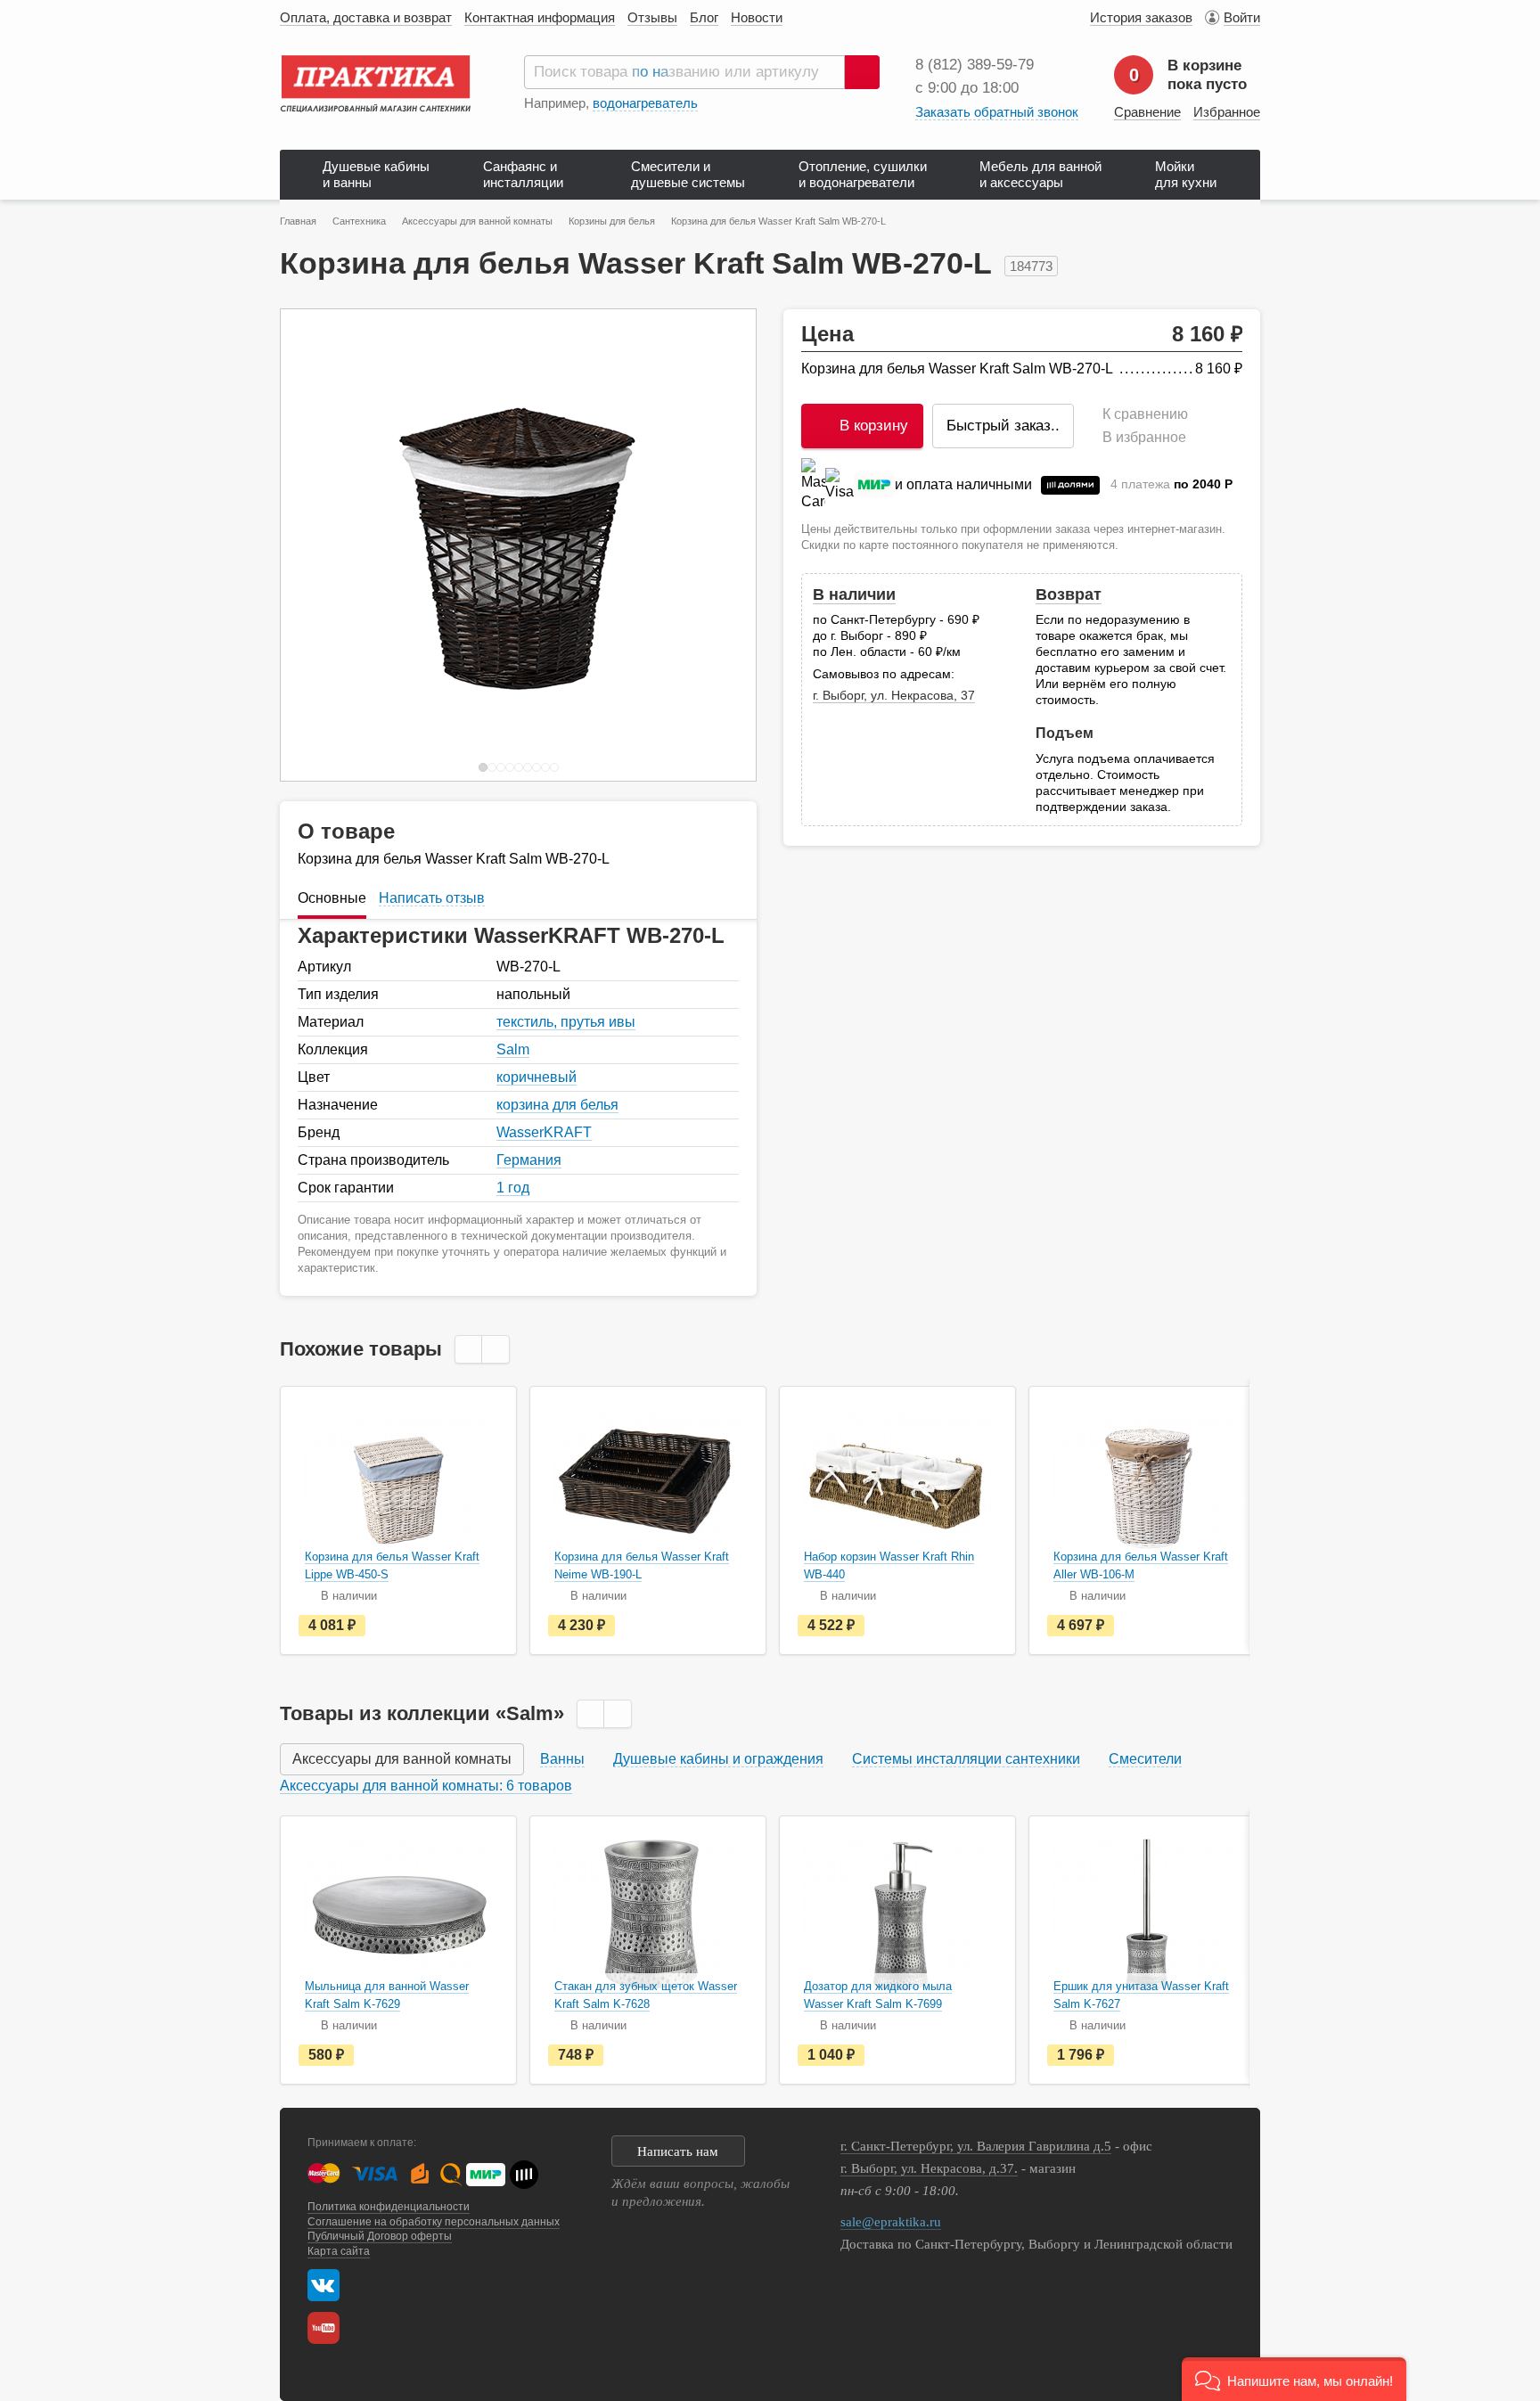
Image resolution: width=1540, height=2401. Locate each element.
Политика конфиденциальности (389, 2207)
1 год (513, 1188)
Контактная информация (540, 17)
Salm (513, 1049)
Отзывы (652, 17)
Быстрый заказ (1003, 426)
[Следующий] (724, 545)
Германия (529, 1160)
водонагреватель (645, 103)
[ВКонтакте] (324, 2285)
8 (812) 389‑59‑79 (975, 65)
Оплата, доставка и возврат (366, 17)
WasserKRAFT (544, 1132)
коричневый (537, 1077)
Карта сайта (339, 2251)
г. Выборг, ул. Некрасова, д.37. (929, 2168)
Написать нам (678, 2151)
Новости (757, 17)
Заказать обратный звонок (997, 112)
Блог (704, 17)
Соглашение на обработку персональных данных (434, 2222)
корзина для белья (557, 1105)
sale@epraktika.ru (891, 2222)
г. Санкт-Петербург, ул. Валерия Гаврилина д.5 (976, 2146)
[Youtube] (328, 2328)
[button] (1294, 2379)
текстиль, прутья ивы (566, 1022)
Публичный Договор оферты (380, 2236)
